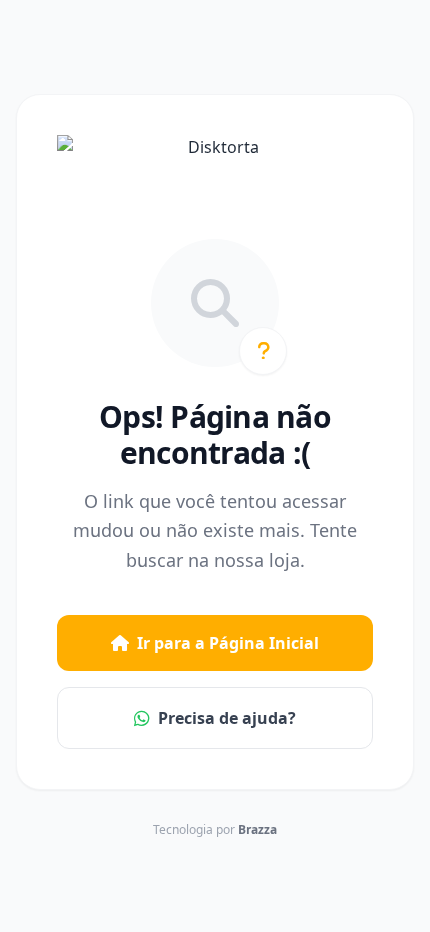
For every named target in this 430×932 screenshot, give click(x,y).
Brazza (257, 829)
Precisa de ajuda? (227, 718)
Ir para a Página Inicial (228, 643)
